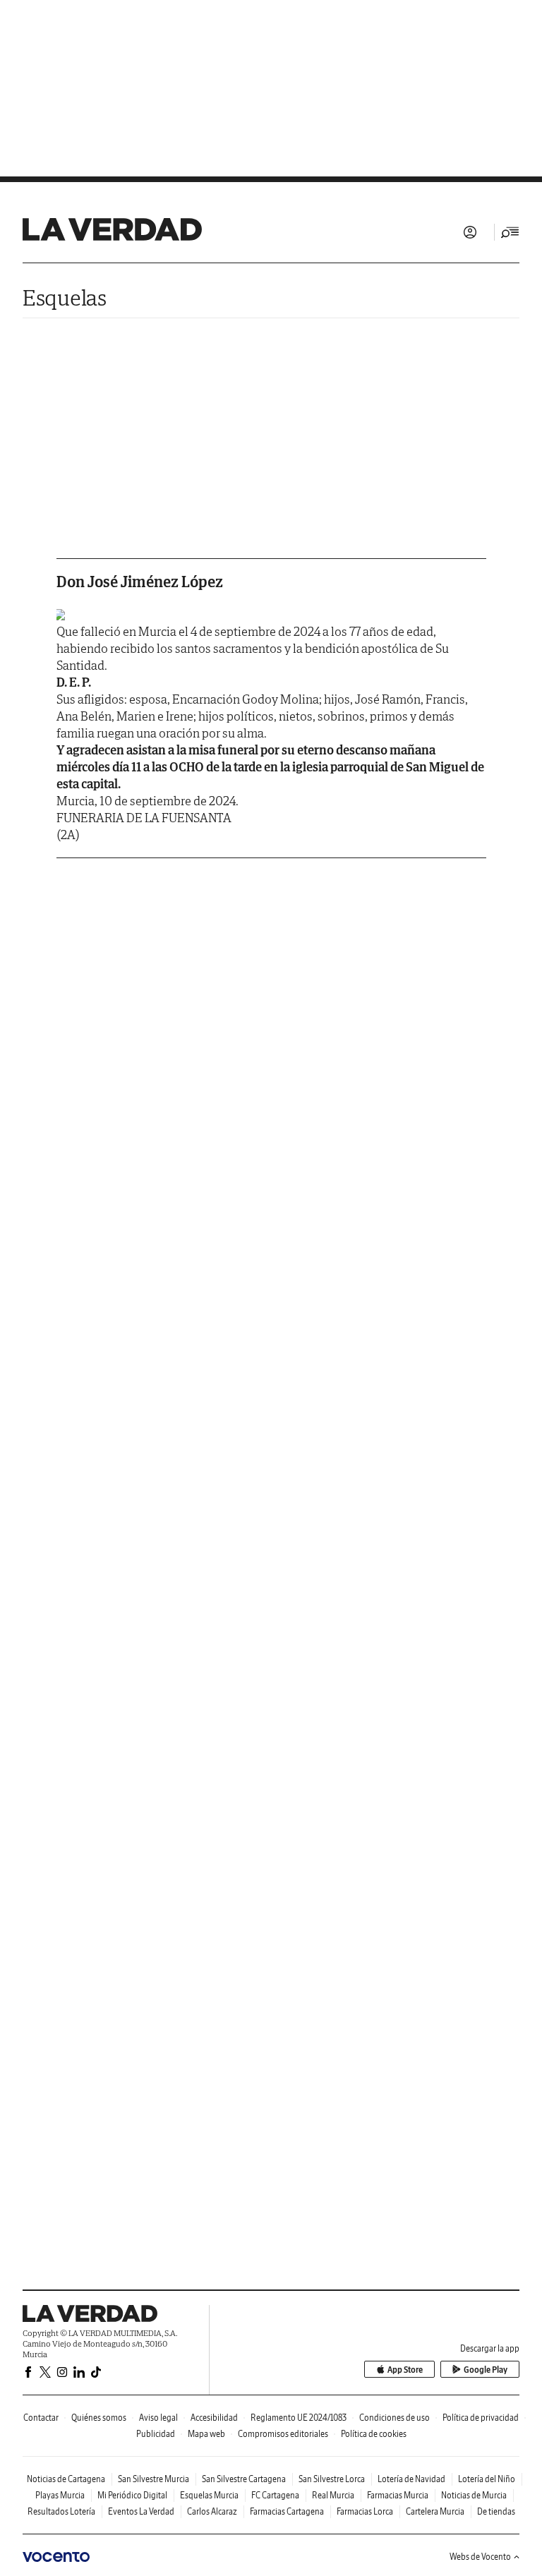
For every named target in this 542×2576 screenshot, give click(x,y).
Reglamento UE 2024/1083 (299, 2418)
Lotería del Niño (487, 2479)
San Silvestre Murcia (153, 2479)
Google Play (486, 2370)
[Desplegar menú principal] (510, 232)
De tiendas (496, 2511)
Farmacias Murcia (398, 2495)
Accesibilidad (214, 2418)
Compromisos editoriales (283, 2434)
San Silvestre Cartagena (244, 2479)
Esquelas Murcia (209, 2495)
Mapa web (206, 2434)
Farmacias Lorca (365, 2511)
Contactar (41, 2418)
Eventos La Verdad (141, 2511)
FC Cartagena (275, 2495)
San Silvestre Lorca (332, 2479)
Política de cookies (374, 2434)
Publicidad (156, 2434)
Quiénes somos (99, 2418)
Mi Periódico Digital (132, 2495)
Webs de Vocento (480, 2557)
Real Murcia (333, 2495)
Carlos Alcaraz (212, 2511)
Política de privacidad (481, 2418)
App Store (405, 2370)
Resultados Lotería (61, 2511)
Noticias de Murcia (474, 2495)
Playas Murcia (60, 2495)
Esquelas (65, 297)
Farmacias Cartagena (287, 2511)
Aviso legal (158, 2418)
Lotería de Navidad (411, 2479)
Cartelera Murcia (435, 2511)
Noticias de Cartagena (66, 2479)
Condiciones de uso (395, 2418)
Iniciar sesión (470, 232)
